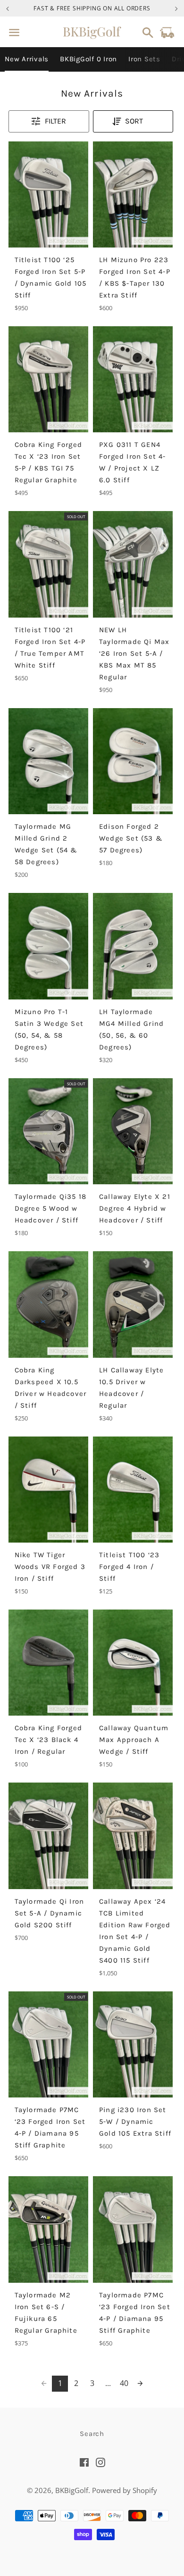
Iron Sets (144, 59)
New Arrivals (27, 59)
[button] (133, 121)
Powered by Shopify (125, 2490)
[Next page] (140, 2384)
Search (92, 2434)
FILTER (55, 121)
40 (124, 2383)
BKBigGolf (72, 2490)
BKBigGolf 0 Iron (88, 59)
